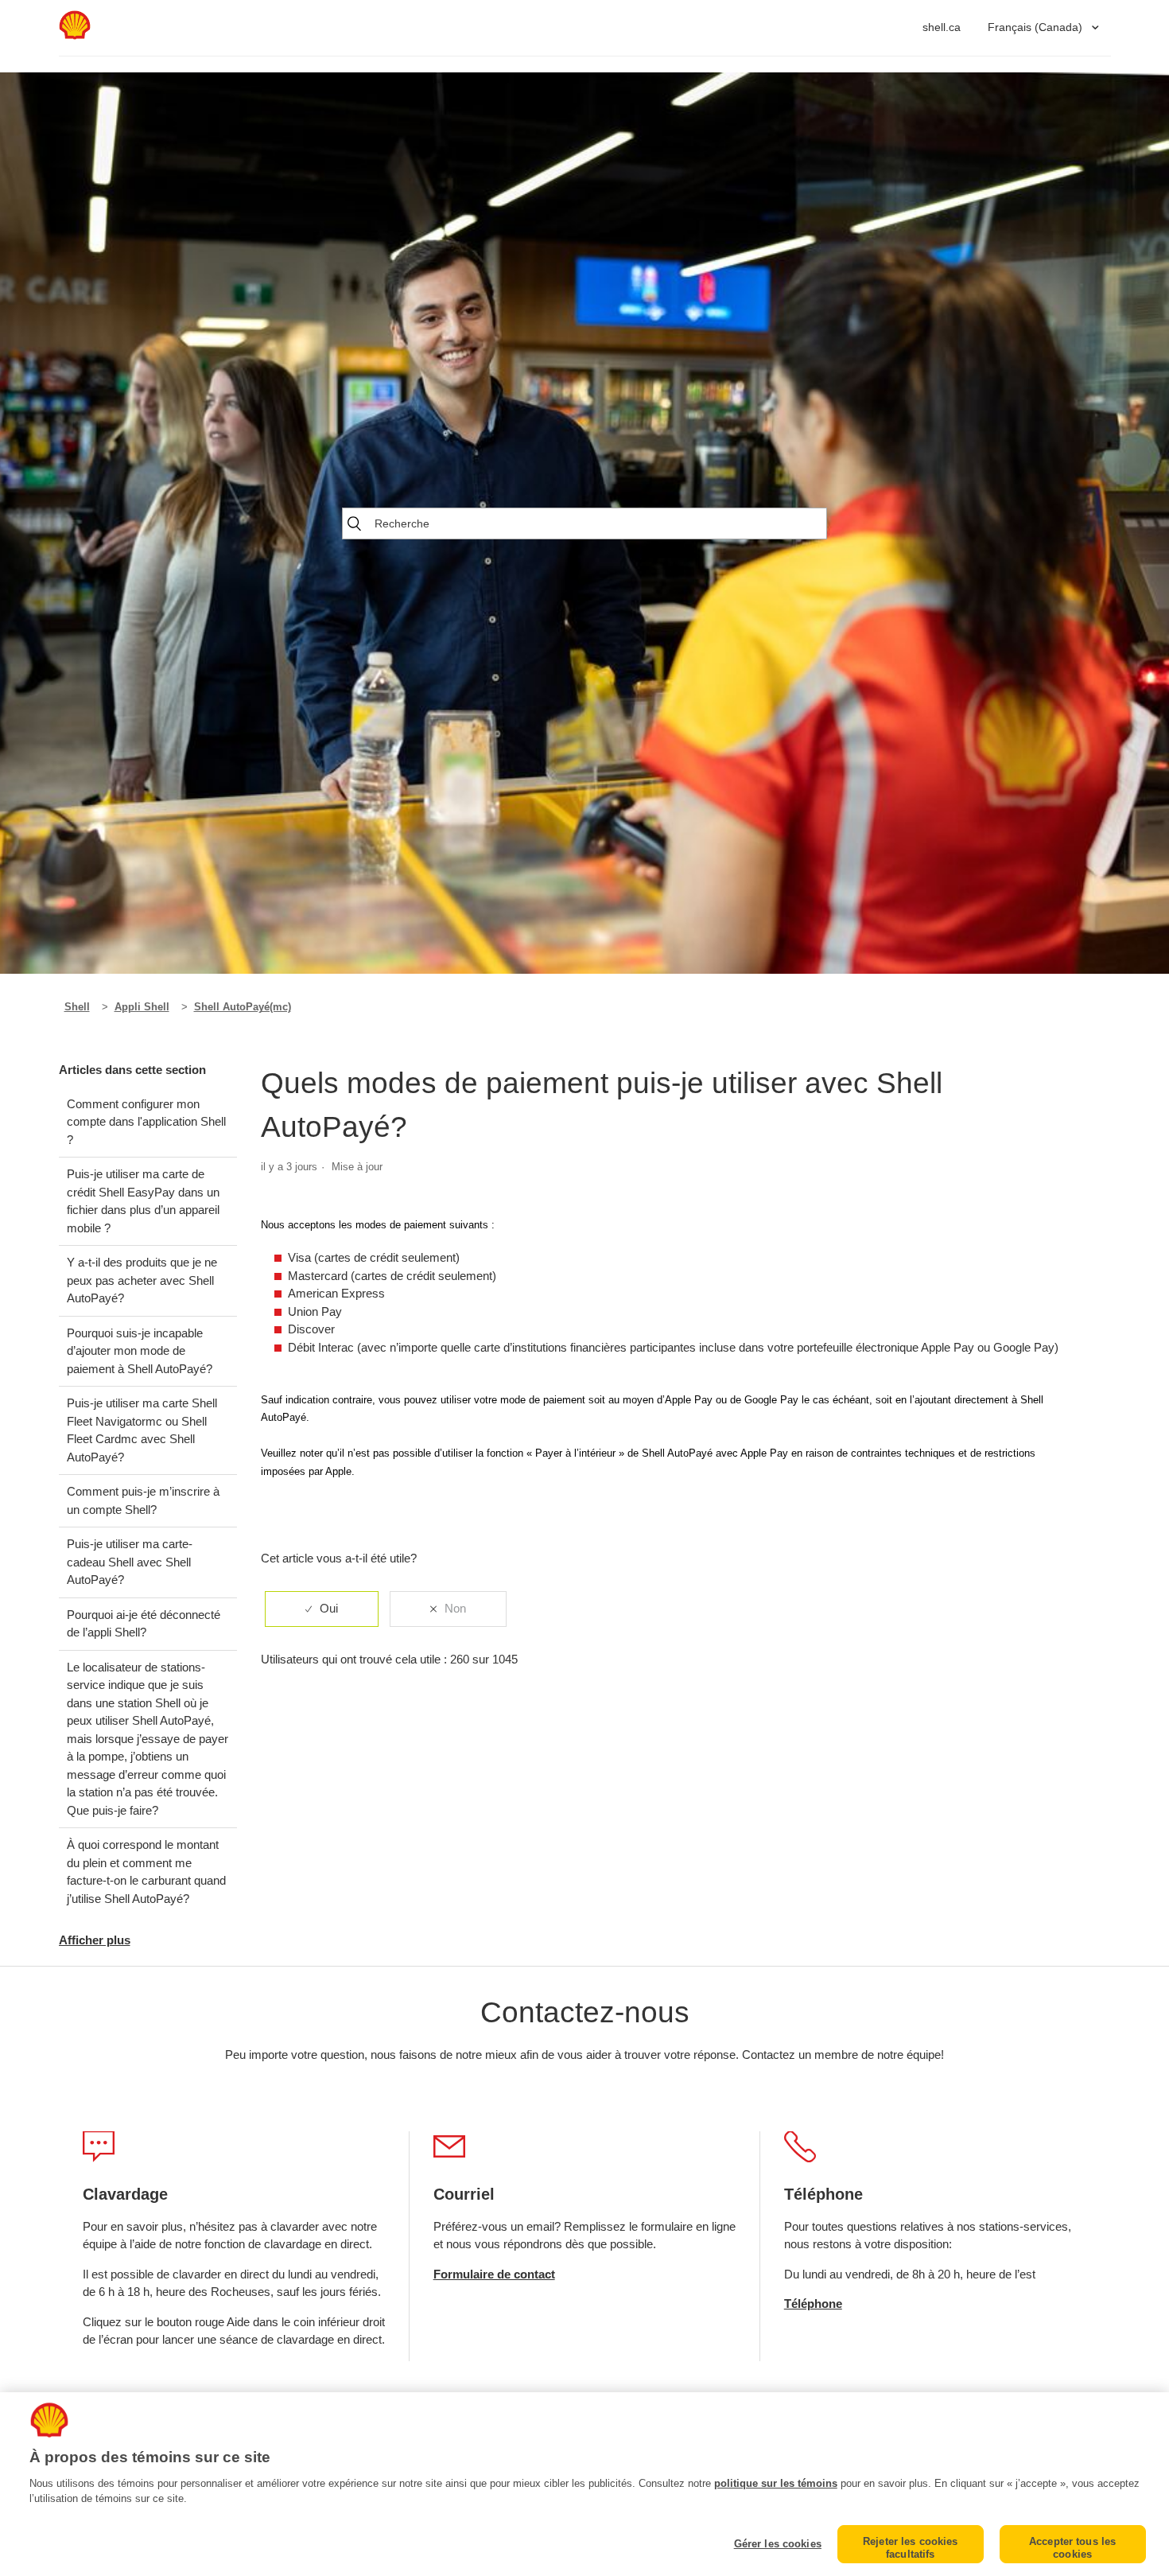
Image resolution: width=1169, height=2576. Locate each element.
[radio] (322, 1609)
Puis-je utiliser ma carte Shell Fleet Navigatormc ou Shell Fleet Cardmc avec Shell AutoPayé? (142, 1430)
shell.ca (942, 27)
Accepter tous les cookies (1072, 2548)
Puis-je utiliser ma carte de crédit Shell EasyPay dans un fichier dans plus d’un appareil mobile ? (143, 1201)
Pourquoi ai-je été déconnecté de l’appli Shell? (144, 1624)
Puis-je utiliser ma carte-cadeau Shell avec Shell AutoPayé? (130, 1562)
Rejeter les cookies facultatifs (910, 2548)
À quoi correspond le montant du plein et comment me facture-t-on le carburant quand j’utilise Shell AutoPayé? (146, 1872)
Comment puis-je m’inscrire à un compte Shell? (143, 1500)
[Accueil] (75, 35)
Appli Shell (142, 1007)
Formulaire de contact (494, 2274)
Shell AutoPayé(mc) (243, 1007)
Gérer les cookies (778, 2544)
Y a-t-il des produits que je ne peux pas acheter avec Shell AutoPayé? (142, 1280)
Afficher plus (95, 1940)
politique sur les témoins (776, 2483)
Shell (77, 1007)
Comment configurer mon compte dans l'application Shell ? (146, 1122)
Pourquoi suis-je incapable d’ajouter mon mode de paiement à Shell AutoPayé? (140, 1351)
